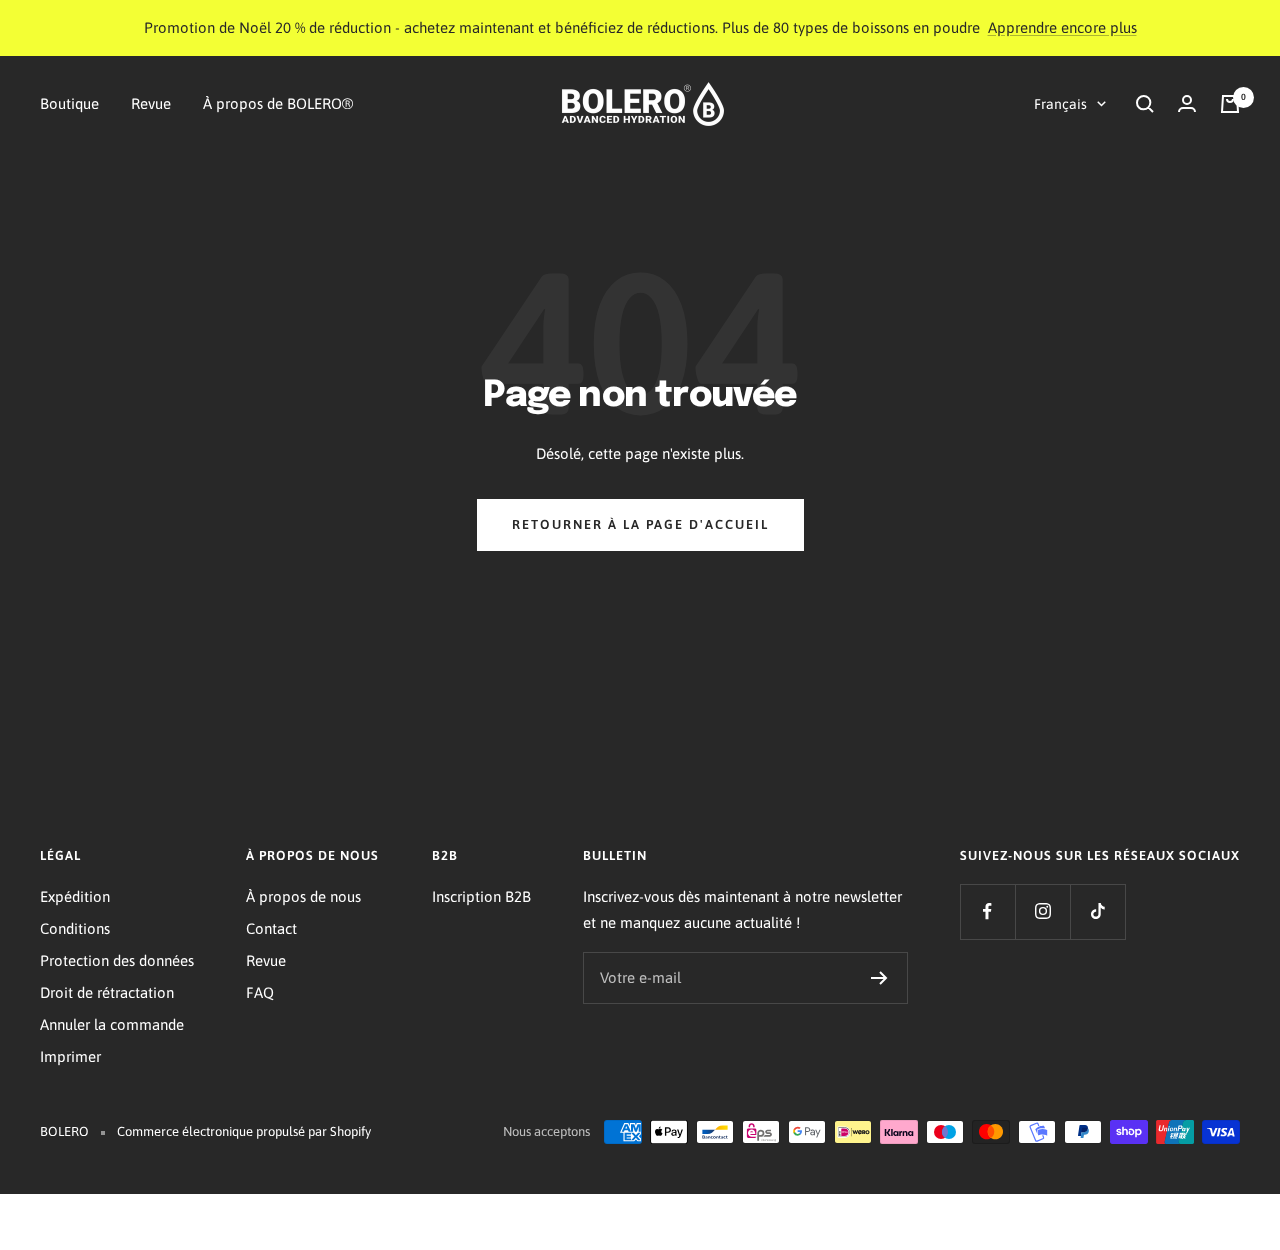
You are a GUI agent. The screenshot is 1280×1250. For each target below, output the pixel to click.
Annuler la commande (112, 1024)
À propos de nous (303, 896)
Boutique (69, 103)
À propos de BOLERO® (278, 103)
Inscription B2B (481, 896)
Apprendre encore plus (1062, 27)
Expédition (75, 896)
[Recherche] (1145, 104)
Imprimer (70, 1056)
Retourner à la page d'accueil (640, 524)
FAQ (260, 992)
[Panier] (1230, 104)
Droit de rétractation (107, 992)
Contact (271, 928)
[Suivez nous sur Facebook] (987, 911)
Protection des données (117, 960)
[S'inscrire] (879, 978)
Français (1060, 104)
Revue (151, 103)
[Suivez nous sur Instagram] (1042, 911)
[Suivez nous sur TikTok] (1097, 911)
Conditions (75, 928)
